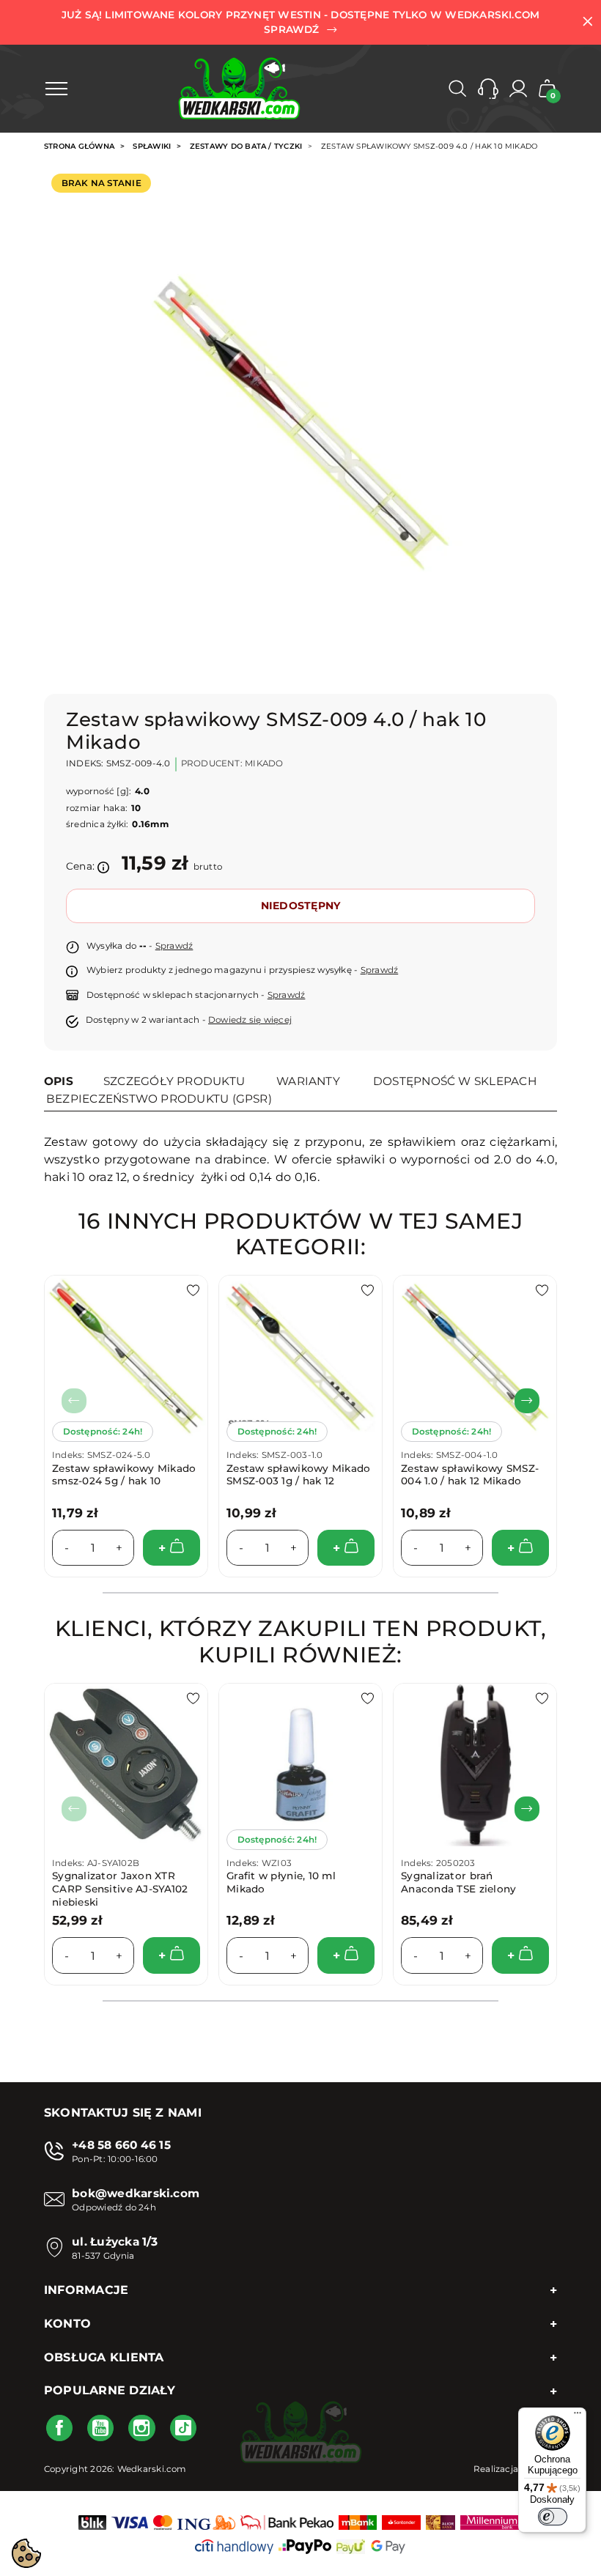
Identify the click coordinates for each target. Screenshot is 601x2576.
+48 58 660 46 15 (121, 2145)
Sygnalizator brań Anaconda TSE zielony (458, 1882)
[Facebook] (59, 2428)
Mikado (264, 763)
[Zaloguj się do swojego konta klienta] (518, 89)
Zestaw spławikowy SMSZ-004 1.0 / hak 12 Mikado (470, 1475)
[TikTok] (183, 2428)
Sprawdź (174, 946)
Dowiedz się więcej (250, 1020)
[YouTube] (100, 2428)
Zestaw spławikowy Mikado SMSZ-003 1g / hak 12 (299, 1475)
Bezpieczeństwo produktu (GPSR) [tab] (159, 1099)
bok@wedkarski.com (136, 2193)
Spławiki (152, 146)
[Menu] (578, 2416)
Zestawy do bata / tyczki (246, 146)
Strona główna (79, 146)
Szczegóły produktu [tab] (174, 1081)
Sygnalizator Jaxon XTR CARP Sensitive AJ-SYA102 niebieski (120, 1888)
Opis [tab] (59, 1081)
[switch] (553, 2517)
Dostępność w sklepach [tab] (455, 1081)
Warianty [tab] (308, 1081)
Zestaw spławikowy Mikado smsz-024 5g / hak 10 (124, 1475)
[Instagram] (141, 2428)
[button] (488, 89)
